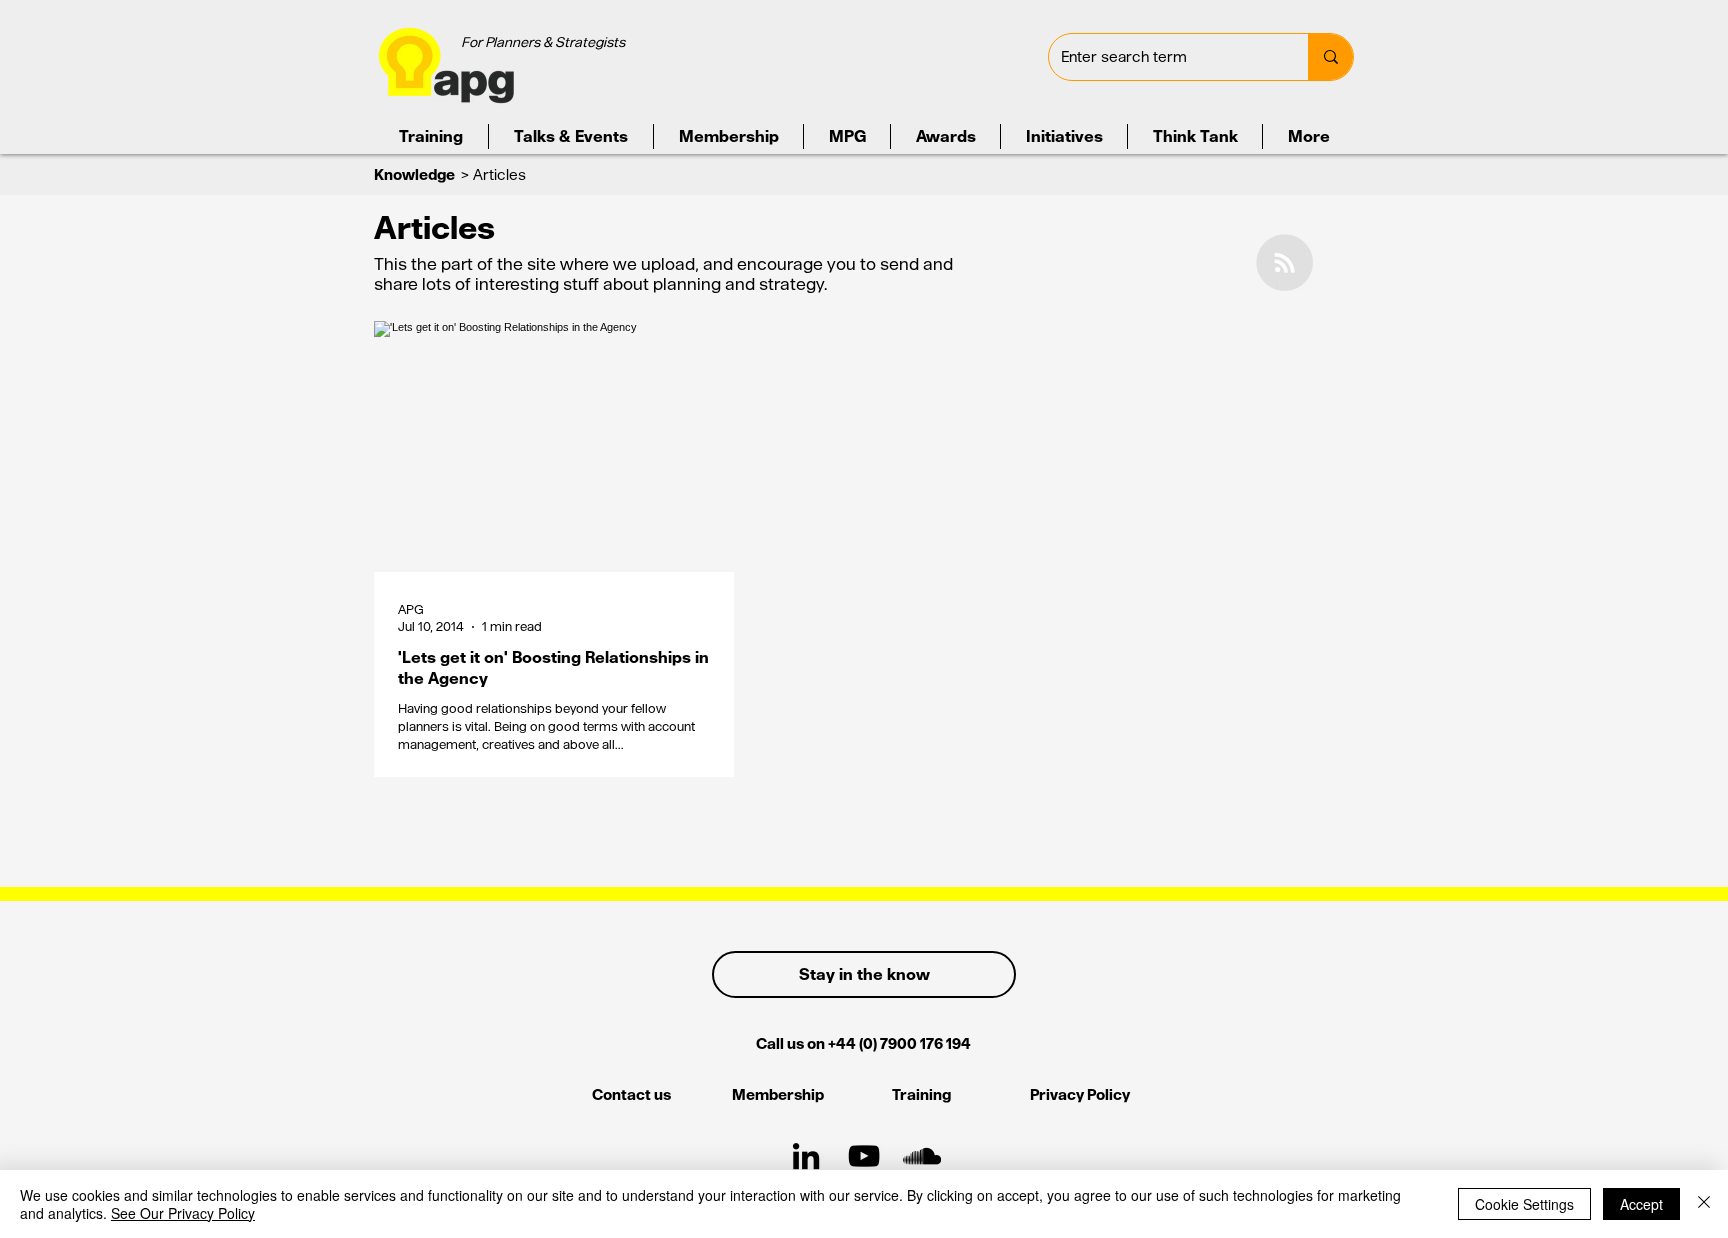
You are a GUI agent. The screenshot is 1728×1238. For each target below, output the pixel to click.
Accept (1641, 1204)
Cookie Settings (1524, 1204)
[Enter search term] (1330, 57)
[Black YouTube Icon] (864, 1156)
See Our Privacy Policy (183, 1213)
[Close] (1704, 1204)
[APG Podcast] (922, 1156)
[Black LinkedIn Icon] (806, 1156)
